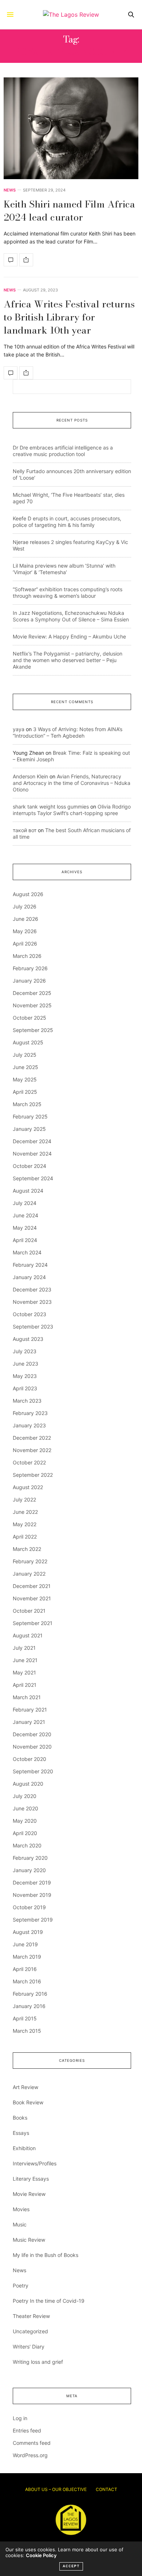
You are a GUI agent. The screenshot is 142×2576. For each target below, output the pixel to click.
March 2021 (27, 1697)
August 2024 (28, 1191)
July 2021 (24, 1648)
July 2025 (25, 1055)
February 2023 (30, 1413)
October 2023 (29, 1314)
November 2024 (32, 1154)
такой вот (25, 830)
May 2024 (25, 1228)
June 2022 (25, 1512)
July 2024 (25, 1203)
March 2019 (27, 1957)
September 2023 (33, 1327)
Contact (106, 2489)
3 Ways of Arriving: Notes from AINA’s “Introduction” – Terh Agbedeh (68, 732)
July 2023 (25, 1351)
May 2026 (25, 931)
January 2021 (29, 1722)
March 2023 (27, 1401)
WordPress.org (30, 2455)
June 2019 (25, 1944)
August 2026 (28, 894)
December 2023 (32, 1289)
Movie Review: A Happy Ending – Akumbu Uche (69, 636)
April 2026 (25, 944)
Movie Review (29, 2194)
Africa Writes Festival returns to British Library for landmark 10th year (69, 317)
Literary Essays (31, 2179)
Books (20, 2118)
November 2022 (32, 1450)
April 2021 (25, 1685)
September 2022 (33, 1475)
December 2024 (32, 1141)
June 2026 (25, 919)
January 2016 (29, 2006)
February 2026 (30, 968)
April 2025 (25, 1092)
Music (20, 2224)
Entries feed (27, 2430)
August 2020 (28, 1784)
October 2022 (29, 1462)
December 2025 (32, 993)
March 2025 (27, 1104)
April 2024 (25, 1240)
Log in (20, 2418)
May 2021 (24, 1672)
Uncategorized (30, 2331)
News (10, 190)
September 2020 (33, 1771)
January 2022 (29, 1574)
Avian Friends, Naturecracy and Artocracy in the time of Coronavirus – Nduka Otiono (72, 783)
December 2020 (32, 1734)
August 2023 (28, 1339)
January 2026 (29, 981)
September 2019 (33, 1920)
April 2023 (25, 1388)
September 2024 (33, 1178)
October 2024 (29, 1166)
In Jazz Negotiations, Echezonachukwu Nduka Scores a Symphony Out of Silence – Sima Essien (71, 616)
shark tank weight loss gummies (51, 807)
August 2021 (28, 1635)
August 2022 (28, 1487)
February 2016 (30, 1994)
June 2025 (25, 1067)
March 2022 (27, 1549)
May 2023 (25, 1376)
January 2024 (29, 1277)
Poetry (21, 2285)
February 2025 (30, 1116)
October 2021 (29, 1611)
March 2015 (27, 2031)
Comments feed (32, 2443)
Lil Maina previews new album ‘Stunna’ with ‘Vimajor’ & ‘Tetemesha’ (64, 569)
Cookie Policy (41, 2555)
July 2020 (25, 1796)
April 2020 (25, 1833)
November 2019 (32, 1895)
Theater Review (31, 2316)
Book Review (28, 2102)
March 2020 (27, 1845)
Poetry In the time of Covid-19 (49, 2301)
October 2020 (29, 1759)
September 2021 (33, 1623)
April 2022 (25, 1537)
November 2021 (32, 1598)
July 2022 (24, 1499)
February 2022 (30, 1561)
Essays (21, 2133)
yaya (19, 729)
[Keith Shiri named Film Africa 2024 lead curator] (71, 128)
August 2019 (28, 1932)
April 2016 (25, 1969)
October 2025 (29, 1018)
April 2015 (25, 2018)
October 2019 (29, 1907)
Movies (21, 2209)
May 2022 (25, 1524)
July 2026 (25, 906)
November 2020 (32, 1747)
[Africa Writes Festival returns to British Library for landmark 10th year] (11, 373)
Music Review (29, 2240)
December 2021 (32, 1586)
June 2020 (25, 1808)
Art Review (25, 2087)
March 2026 (27, 956)
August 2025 (28, 1042)
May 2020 (25, 1821)
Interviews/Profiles (35, 2163)
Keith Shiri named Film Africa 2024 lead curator (69, 211)
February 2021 (30, 1710)
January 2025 (29, 1129)
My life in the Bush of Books (46, 2255)
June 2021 (25, 1660)
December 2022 (32, 1438)
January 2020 (29, 1870)
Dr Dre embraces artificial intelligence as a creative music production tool (63, 451)
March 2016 (27, 1981)
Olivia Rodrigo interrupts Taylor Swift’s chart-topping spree (72, 810)
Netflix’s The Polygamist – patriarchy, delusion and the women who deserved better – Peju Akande (68, 660)
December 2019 (32, 1882)
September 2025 (33, 1030)
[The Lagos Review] (71, 15)
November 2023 (32, 1302)
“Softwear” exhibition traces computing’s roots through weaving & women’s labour (68, 592)
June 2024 (25, 1215)
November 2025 (32, 1005)
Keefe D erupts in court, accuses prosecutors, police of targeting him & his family (67, 522)
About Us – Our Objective (56, 2489)
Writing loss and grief (38, 2362)
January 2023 (29, 1425)
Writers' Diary (29, 2347)
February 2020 (30, 1858)
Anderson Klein (30, 776)
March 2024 (27, 1252)
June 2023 (25, 1364)
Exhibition (24, 2148)
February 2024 (30, 1265)
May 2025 (25, 1079)
